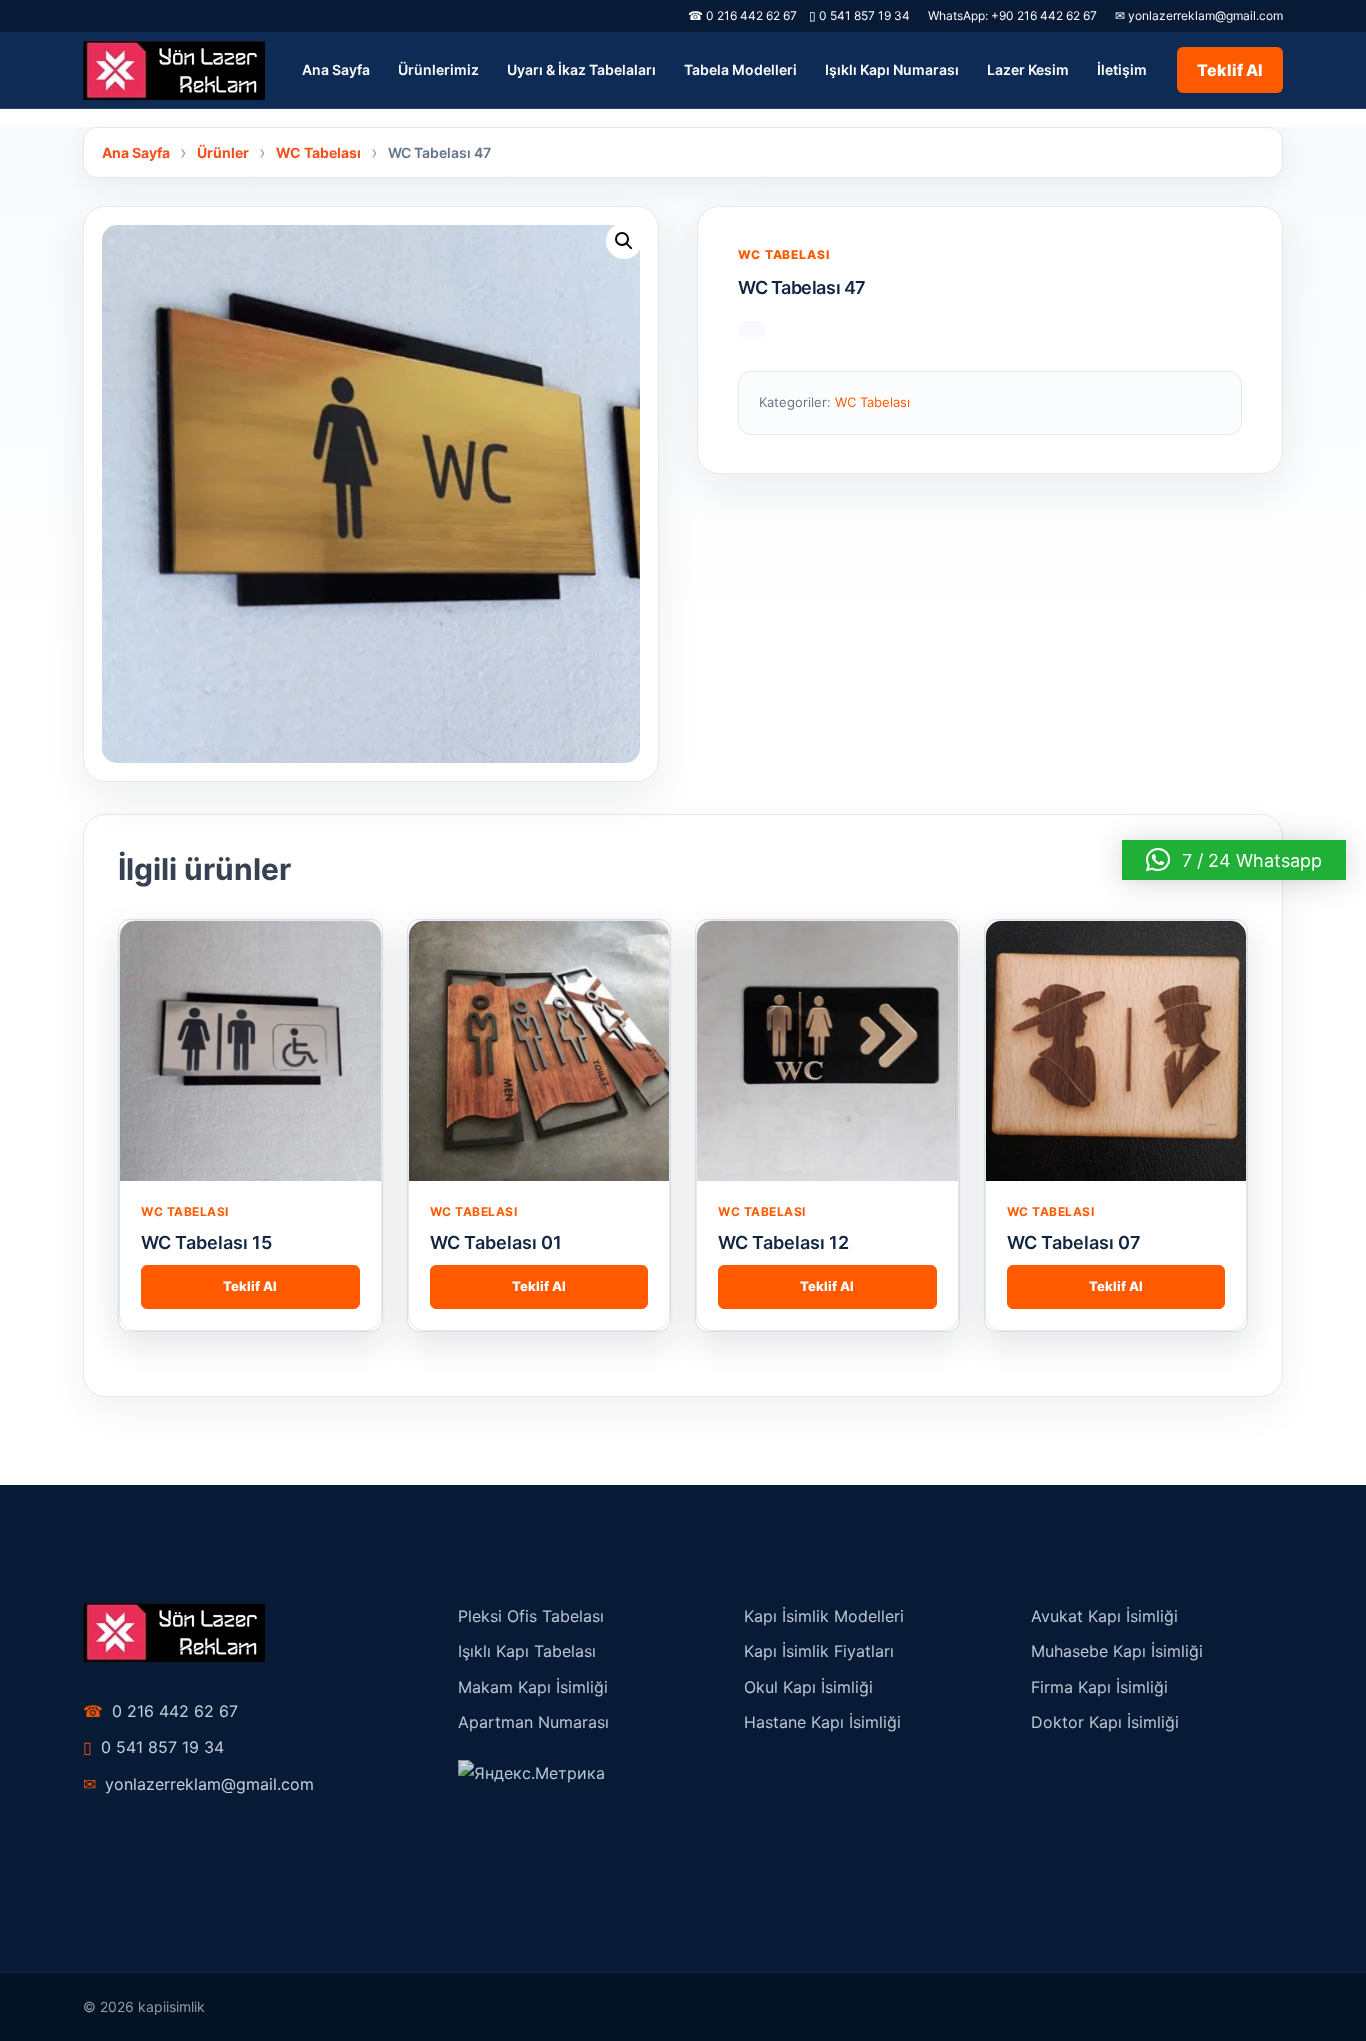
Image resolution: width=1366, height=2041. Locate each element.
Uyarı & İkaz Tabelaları (581, 69)
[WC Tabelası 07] (1116, 1051)
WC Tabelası (784, 254)
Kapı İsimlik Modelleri (824, 1616)
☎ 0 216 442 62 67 (742, 15)
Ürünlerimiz (438, 69)
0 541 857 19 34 (859, 15)
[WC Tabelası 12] (827, 1051)
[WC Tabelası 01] (539, 1051)
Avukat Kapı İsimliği (1104, 1616)
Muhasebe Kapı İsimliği (1117, 1651)
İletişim (1122, 69)
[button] (624, 241)
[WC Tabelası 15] (250, 1051)
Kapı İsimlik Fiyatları (819, 1651)
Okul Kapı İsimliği (808, 1687)
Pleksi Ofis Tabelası (531, 1616)
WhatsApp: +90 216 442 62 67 (1012, 15)
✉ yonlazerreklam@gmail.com (1199, 15)
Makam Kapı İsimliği (533, 1687)
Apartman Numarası (533, 1722)
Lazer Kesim (1028, 69)
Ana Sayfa (336, 69)
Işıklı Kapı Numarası (892, 69)
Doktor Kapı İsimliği (1105, 1722)
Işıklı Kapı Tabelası (527, 1651)
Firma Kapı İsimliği (1099, 1687)
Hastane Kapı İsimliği (822, 1722)
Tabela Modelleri (740, 69)
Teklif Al (1230, 70)
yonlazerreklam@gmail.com (198, 1784)
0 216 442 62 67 (160, 1711)
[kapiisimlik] (174, 70)
